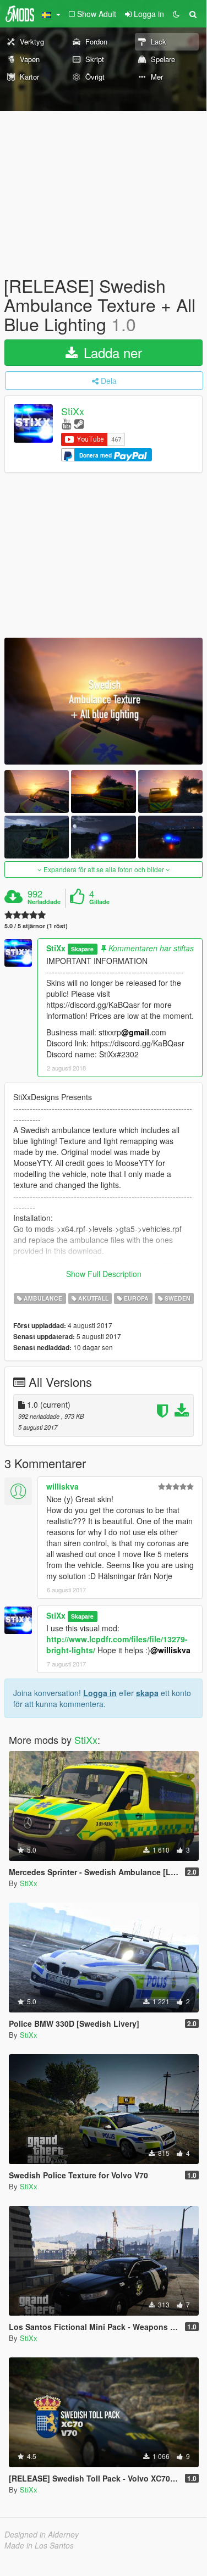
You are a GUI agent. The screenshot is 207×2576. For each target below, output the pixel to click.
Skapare (82, 949)
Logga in (100, 1693)
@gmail (135, 1032)
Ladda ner (111, 352)
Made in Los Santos (39, 2545)
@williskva (170, 1650)
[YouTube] (66, 423)
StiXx (73, 411)
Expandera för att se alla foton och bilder (104, 869)
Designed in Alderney (42, 2534)
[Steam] (79, 423)
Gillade (99, 902)
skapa (147, 1693)
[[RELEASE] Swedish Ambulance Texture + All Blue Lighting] (103, 701)
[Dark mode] (176, 14)
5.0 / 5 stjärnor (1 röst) (36, 926)
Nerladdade (44, 902)
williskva (62, 1486)
